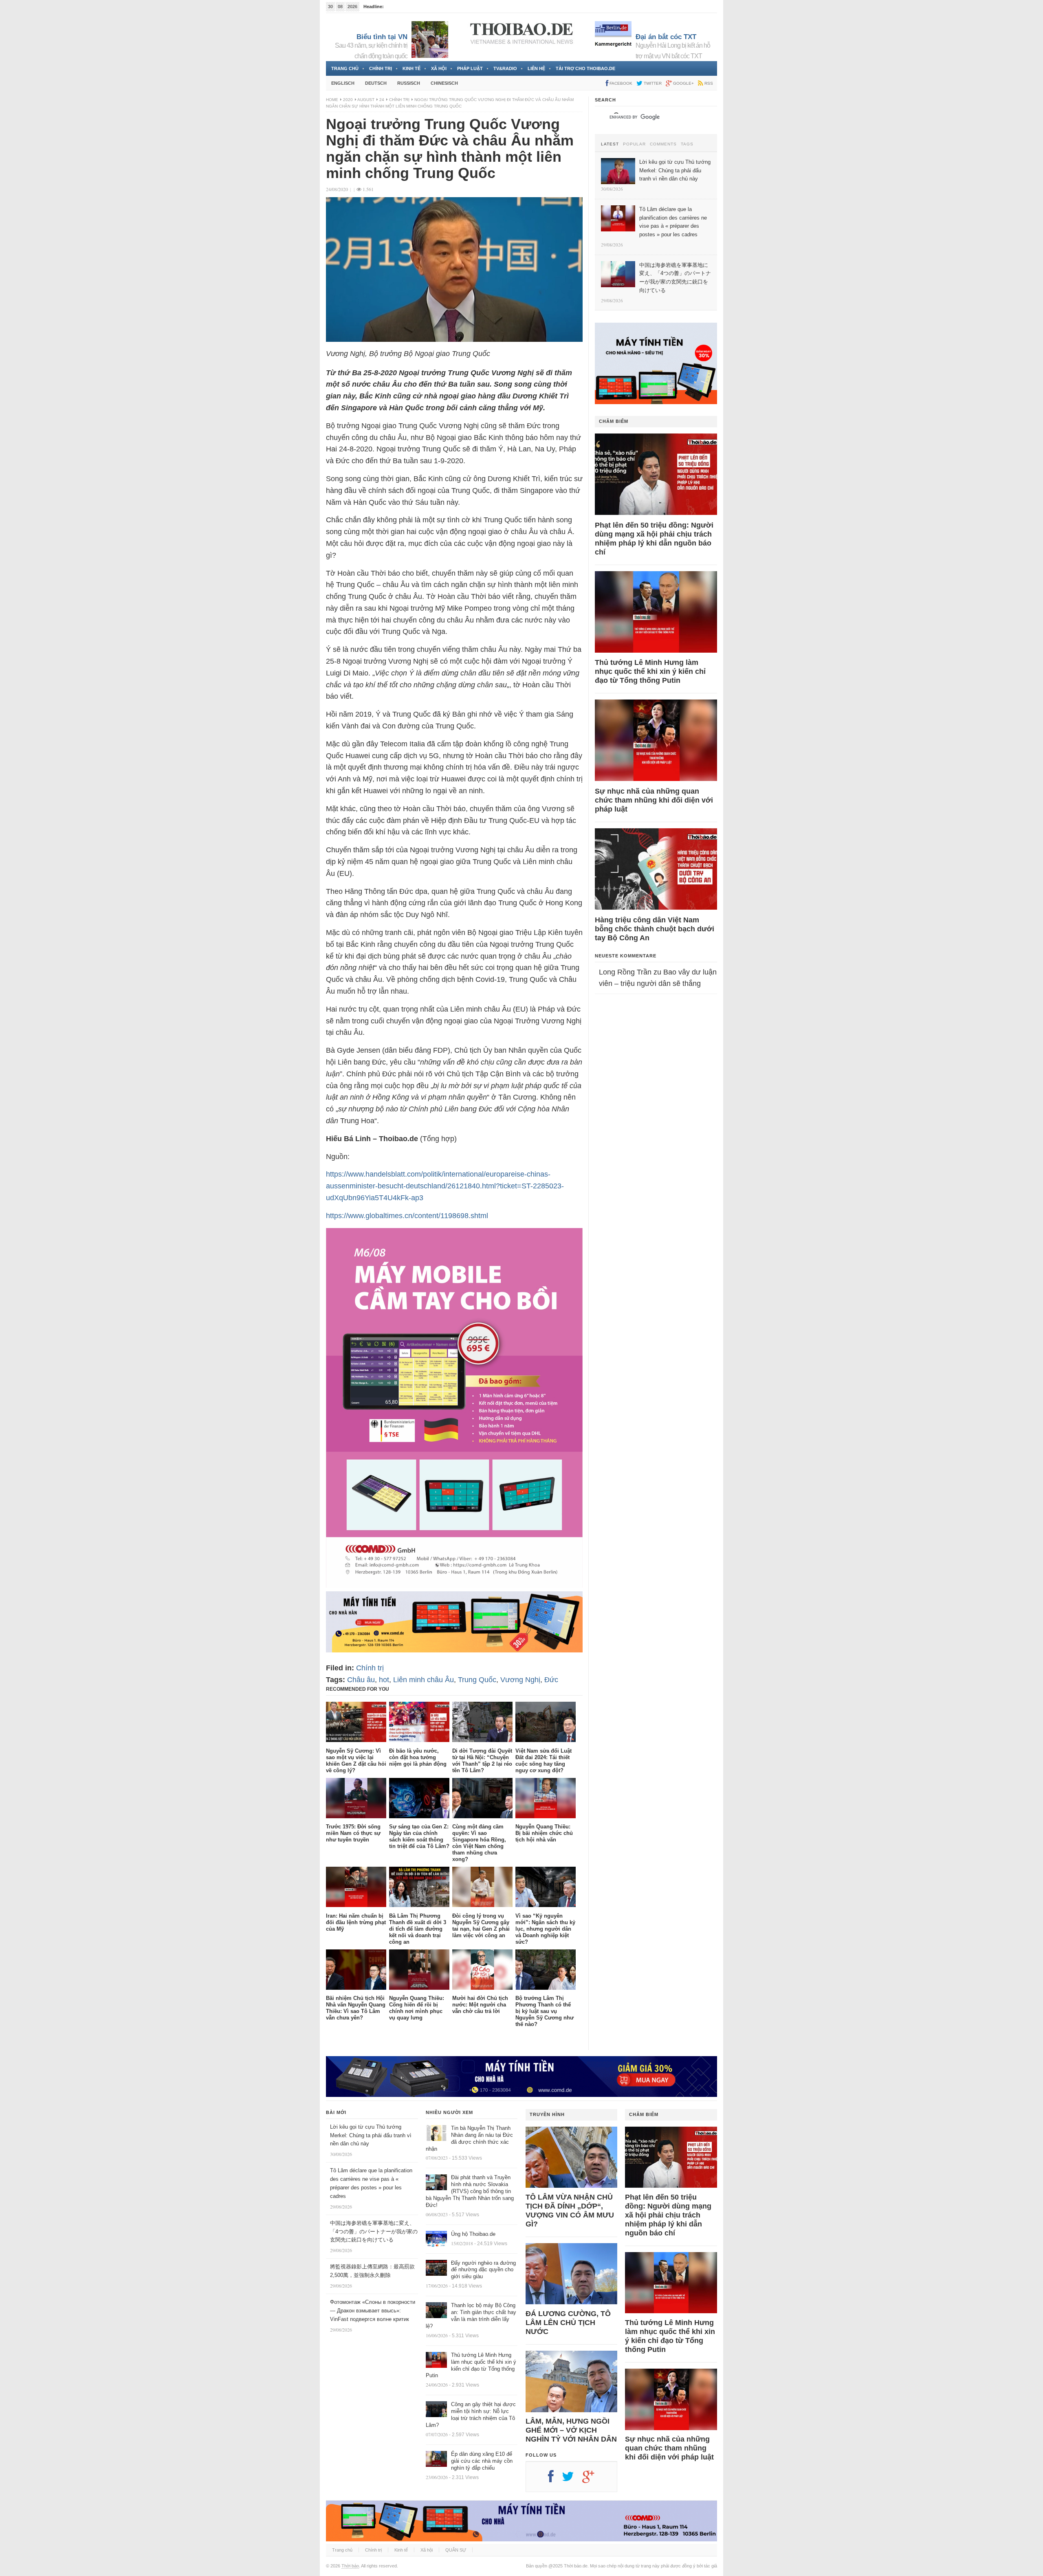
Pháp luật (470, 68)
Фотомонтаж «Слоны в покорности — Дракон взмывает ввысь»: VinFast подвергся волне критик (373, 2311)
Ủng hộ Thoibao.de (473, 2234)
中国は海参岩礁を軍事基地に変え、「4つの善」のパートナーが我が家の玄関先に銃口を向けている (374, 2232)
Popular (634, 144)
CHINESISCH (444, 83)
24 (382, 100)
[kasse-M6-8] (454, 1585)
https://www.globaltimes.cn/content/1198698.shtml (407, 1216)
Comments (663, 144)
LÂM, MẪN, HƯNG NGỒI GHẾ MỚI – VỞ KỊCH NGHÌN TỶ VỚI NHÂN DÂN (571, 2430)
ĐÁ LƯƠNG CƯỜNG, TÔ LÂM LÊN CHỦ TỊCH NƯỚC (568, 2323)
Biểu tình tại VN (382, 37)
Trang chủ (345, 68)
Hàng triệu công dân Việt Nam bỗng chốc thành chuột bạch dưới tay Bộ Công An (655, 929)
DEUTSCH (376, 83)
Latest (610, 144)
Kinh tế (411, 68)
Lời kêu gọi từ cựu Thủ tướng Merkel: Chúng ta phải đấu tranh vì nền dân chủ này (371, 2135)
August (366, 100)
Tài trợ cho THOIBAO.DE (585, 68)
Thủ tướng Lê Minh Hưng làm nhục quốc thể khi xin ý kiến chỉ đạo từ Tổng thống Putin (650, 671)
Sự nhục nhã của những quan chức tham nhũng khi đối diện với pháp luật (654, 800)
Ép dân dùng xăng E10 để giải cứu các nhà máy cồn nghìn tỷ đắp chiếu (482, 2461)
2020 (348, 100)
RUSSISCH (409, 83)
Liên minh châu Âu (424, 1680)
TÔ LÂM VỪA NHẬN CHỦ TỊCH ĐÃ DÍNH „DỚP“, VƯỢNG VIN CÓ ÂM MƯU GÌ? (570, 2211)
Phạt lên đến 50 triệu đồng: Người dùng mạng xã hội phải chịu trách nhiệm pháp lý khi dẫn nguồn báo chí (654, 539)
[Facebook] (555, 2479)
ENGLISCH (343, 83)
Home (332, 100)
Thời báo (350, 2566)
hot (384, 1680)
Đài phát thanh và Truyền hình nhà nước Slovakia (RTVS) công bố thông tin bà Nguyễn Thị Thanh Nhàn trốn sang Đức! (470, 2191)
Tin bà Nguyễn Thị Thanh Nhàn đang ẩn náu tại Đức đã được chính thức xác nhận (469, 2138)
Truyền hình (547, 2114)
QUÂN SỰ (456, 2550)
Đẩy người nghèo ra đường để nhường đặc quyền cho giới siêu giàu (483, 2270)
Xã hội (439, 68)
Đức (551, 1680)
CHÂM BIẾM (614, 421)
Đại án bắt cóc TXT (666, 37)
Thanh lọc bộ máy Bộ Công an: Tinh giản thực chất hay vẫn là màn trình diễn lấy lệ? (471, 2316)
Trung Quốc (477, 1680)
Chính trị (381, 68)
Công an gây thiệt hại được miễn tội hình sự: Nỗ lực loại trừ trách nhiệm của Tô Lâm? (471, 2415)
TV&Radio (505, 68)
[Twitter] (572, 2479)
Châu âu (361, 1680)
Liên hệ (536, 68)
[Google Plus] (592, 2479)
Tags (687, 144)
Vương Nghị (520, 1680)
